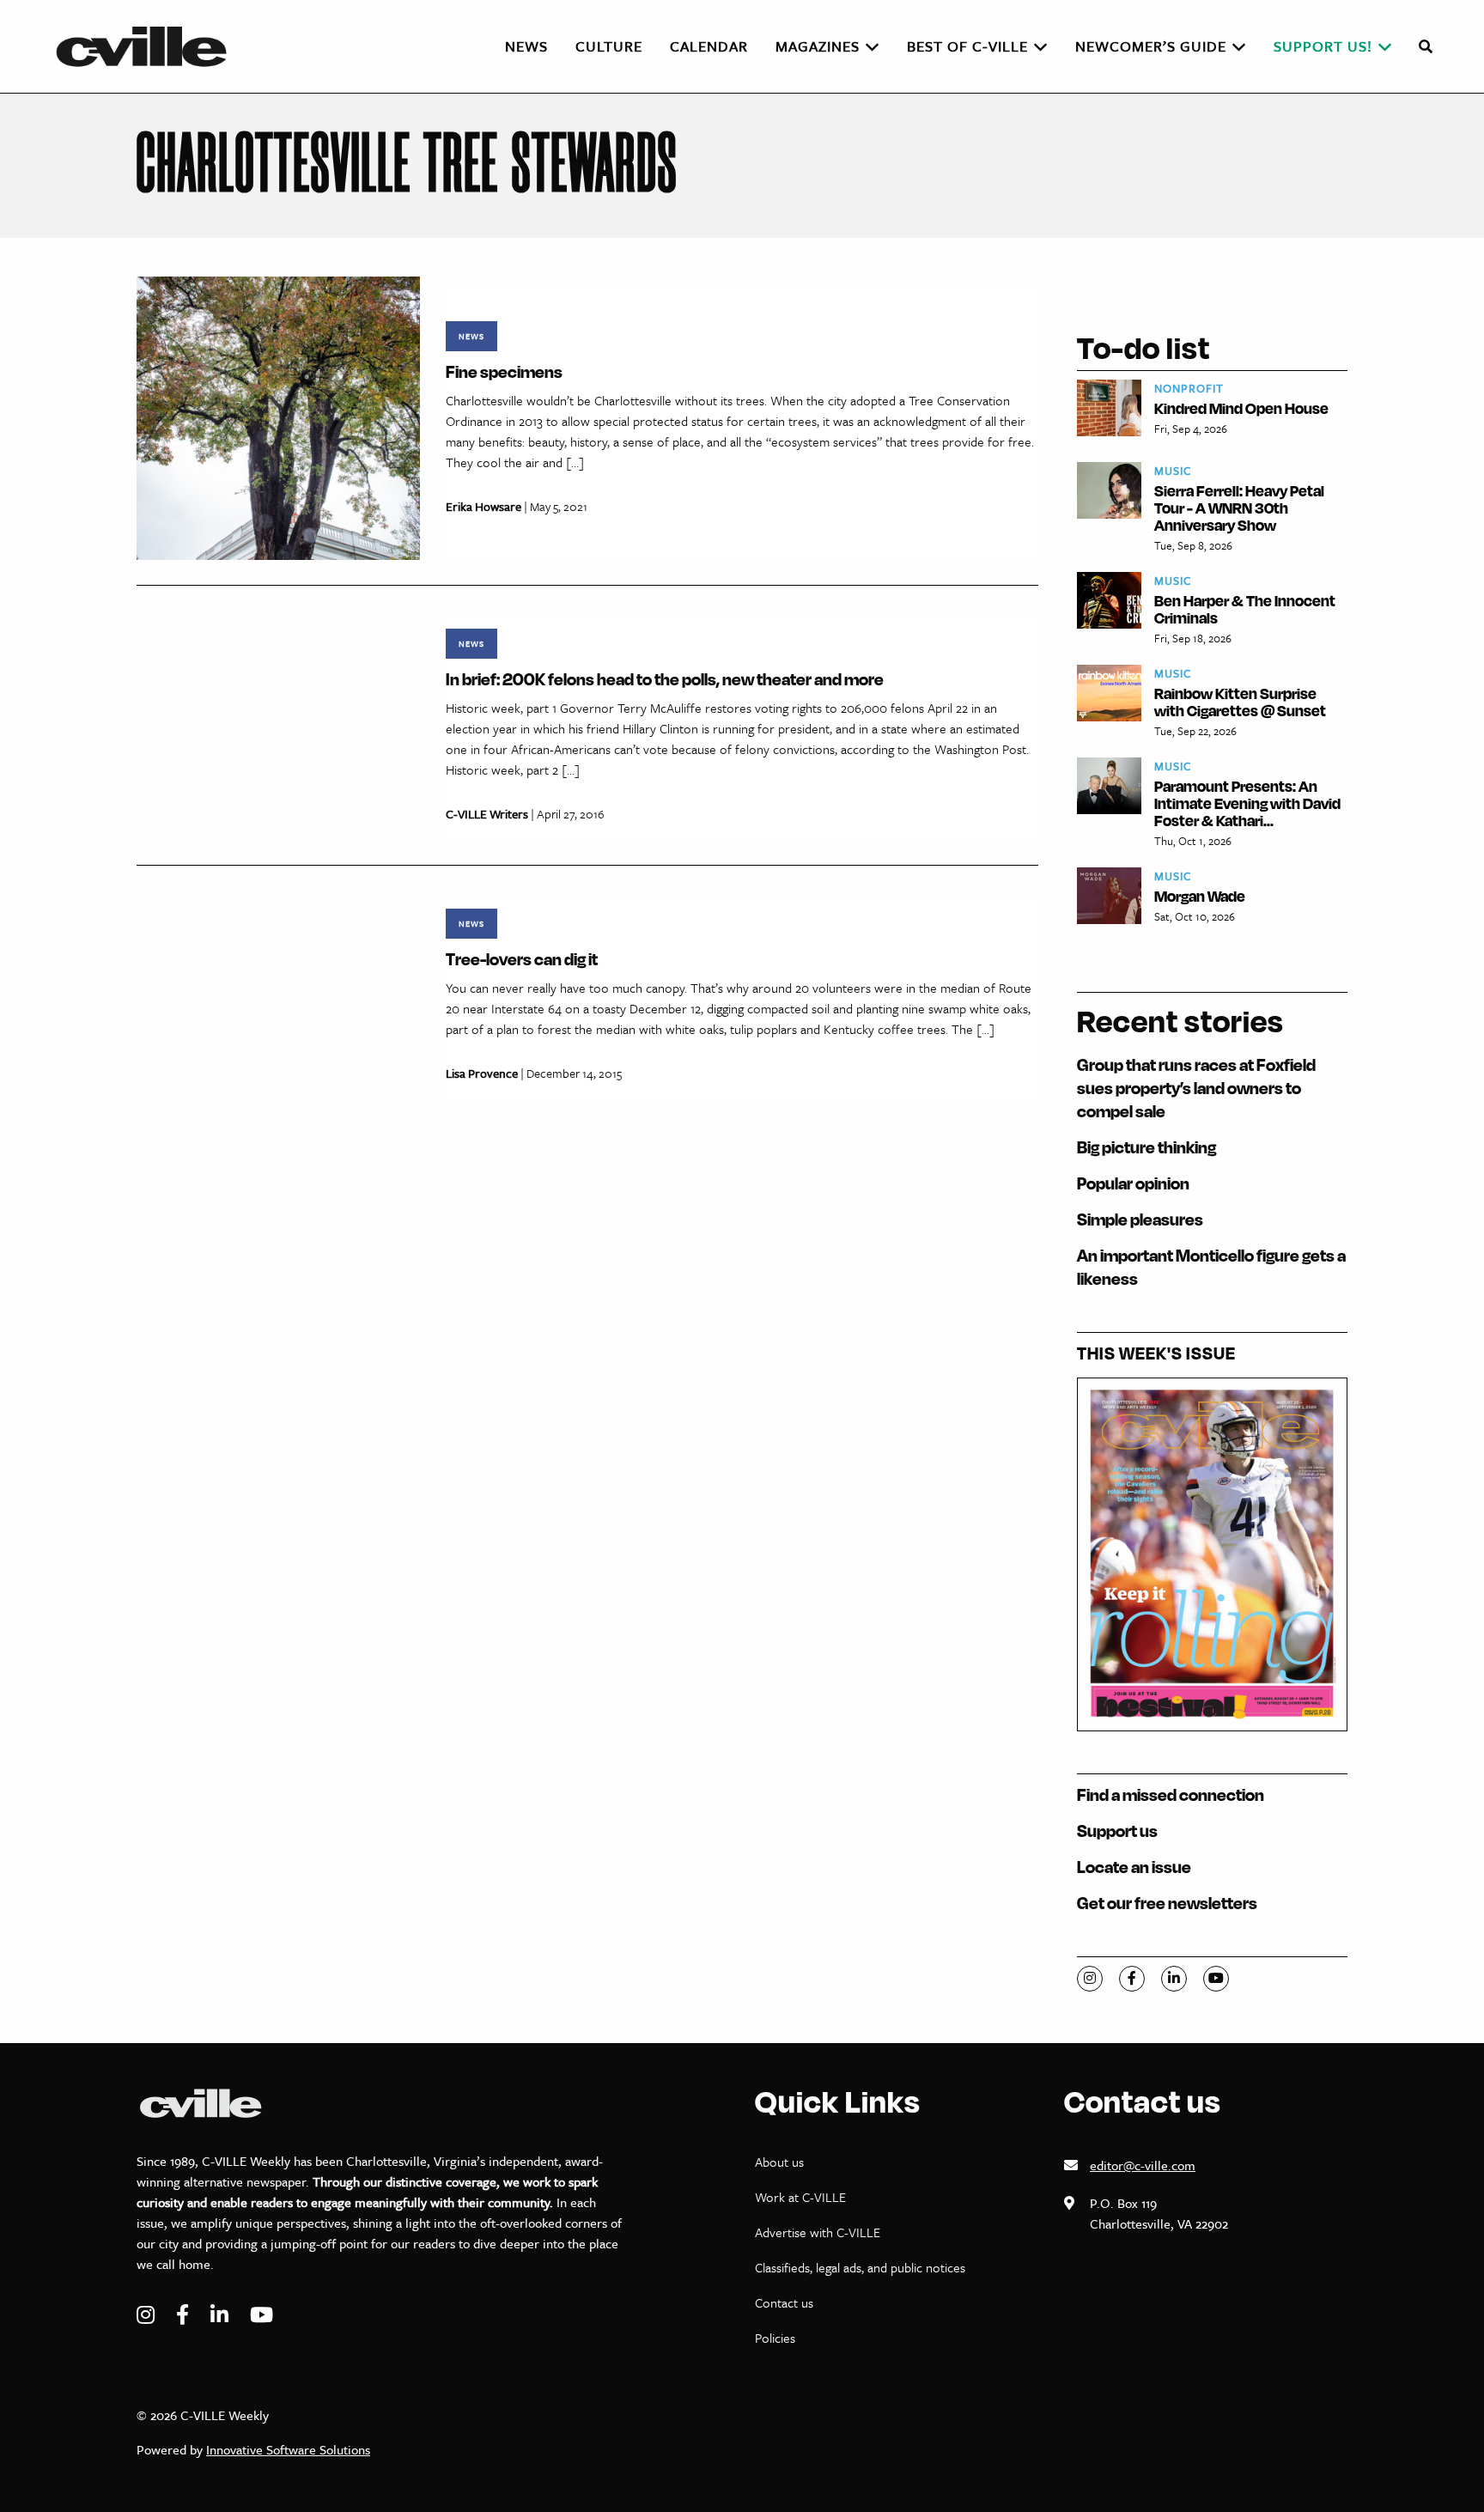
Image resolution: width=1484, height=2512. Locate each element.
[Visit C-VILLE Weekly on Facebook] (185, 2315)
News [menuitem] (526, 46)
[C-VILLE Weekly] (149, 46)
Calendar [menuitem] (709, 46)
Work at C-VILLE (800, 2197)
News (471, 336)
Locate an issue (1134, 1867)
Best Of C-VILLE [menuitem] (967, 46)
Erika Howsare (484, 506)
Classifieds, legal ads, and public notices (860, 2267)
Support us (1117, 1831)
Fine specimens (504, 371)
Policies (775, 2338)
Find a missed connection (1171, 1794)
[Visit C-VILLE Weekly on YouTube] (262, 2315)
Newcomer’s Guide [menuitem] (1151, 46)
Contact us (784, 2302)
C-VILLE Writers (487, 814)
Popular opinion (1133, 1183)
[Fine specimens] (278, 417)
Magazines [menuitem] (818, 46)
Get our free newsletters (1167, 1903)
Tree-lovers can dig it (522, 959)
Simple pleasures (1140, 1219)
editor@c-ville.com (1143, 2165)
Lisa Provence (482, 1073)
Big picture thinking (1146, 1147)
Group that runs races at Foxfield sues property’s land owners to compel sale (1196, 1088)
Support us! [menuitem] (1323, 46)
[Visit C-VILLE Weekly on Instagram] (148, 2315)
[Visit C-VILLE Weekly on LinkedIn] (222, 2315)
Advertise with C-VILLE (818, 2232)
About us (779, 2162)
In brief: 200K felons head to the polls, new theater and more (665, 679)
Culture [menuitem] (609, 46)
